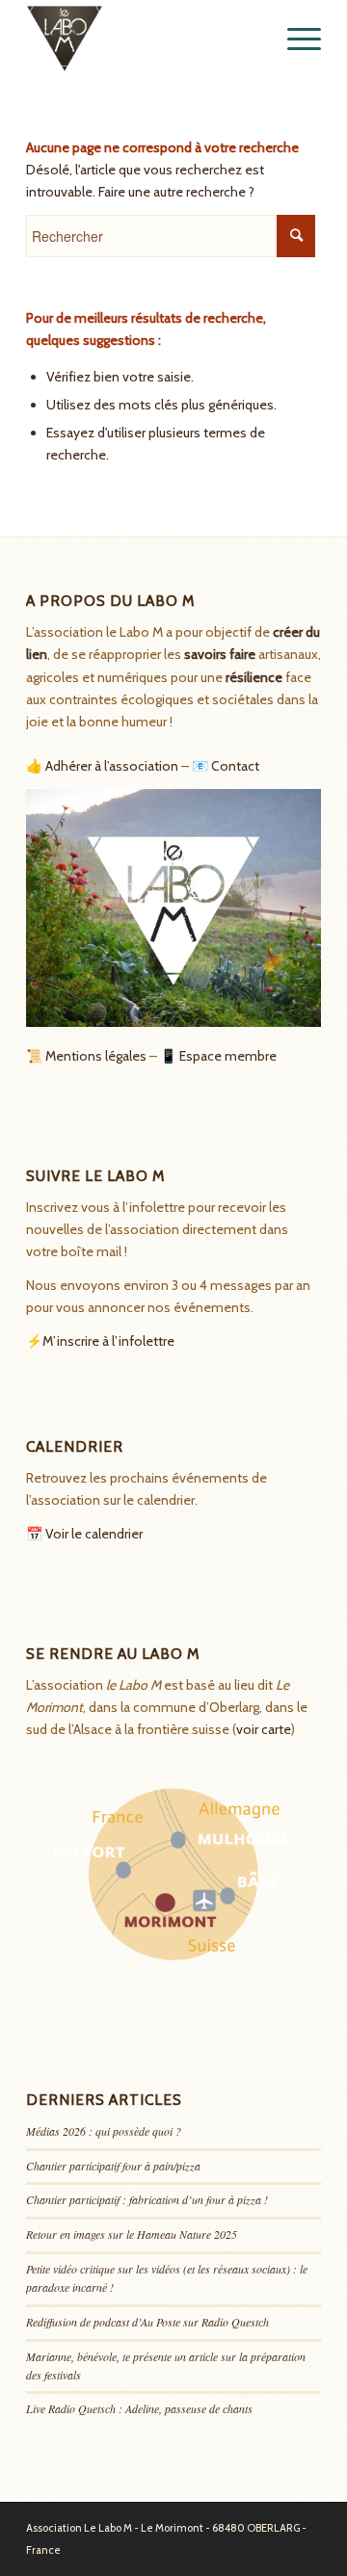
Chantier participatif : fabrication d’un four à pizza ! (147, 2199)
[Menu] (294, 39)
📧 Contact (226, 766)
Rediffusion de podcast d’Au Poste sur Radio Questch (147, 2322)
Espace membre (228, 1056)
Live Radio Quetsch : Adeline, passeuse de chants (139, 2408)
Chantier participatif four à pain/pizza (113, 2166)
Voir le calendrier (94, 1534)
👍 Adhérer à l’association (102, 766)
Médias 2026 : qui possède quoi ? (104, 2131)
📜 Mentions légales (86, 1056)
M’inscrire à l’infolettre (108, 1341)
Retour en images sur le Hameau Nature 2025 (132, 2234)
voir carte (264, 1729)
